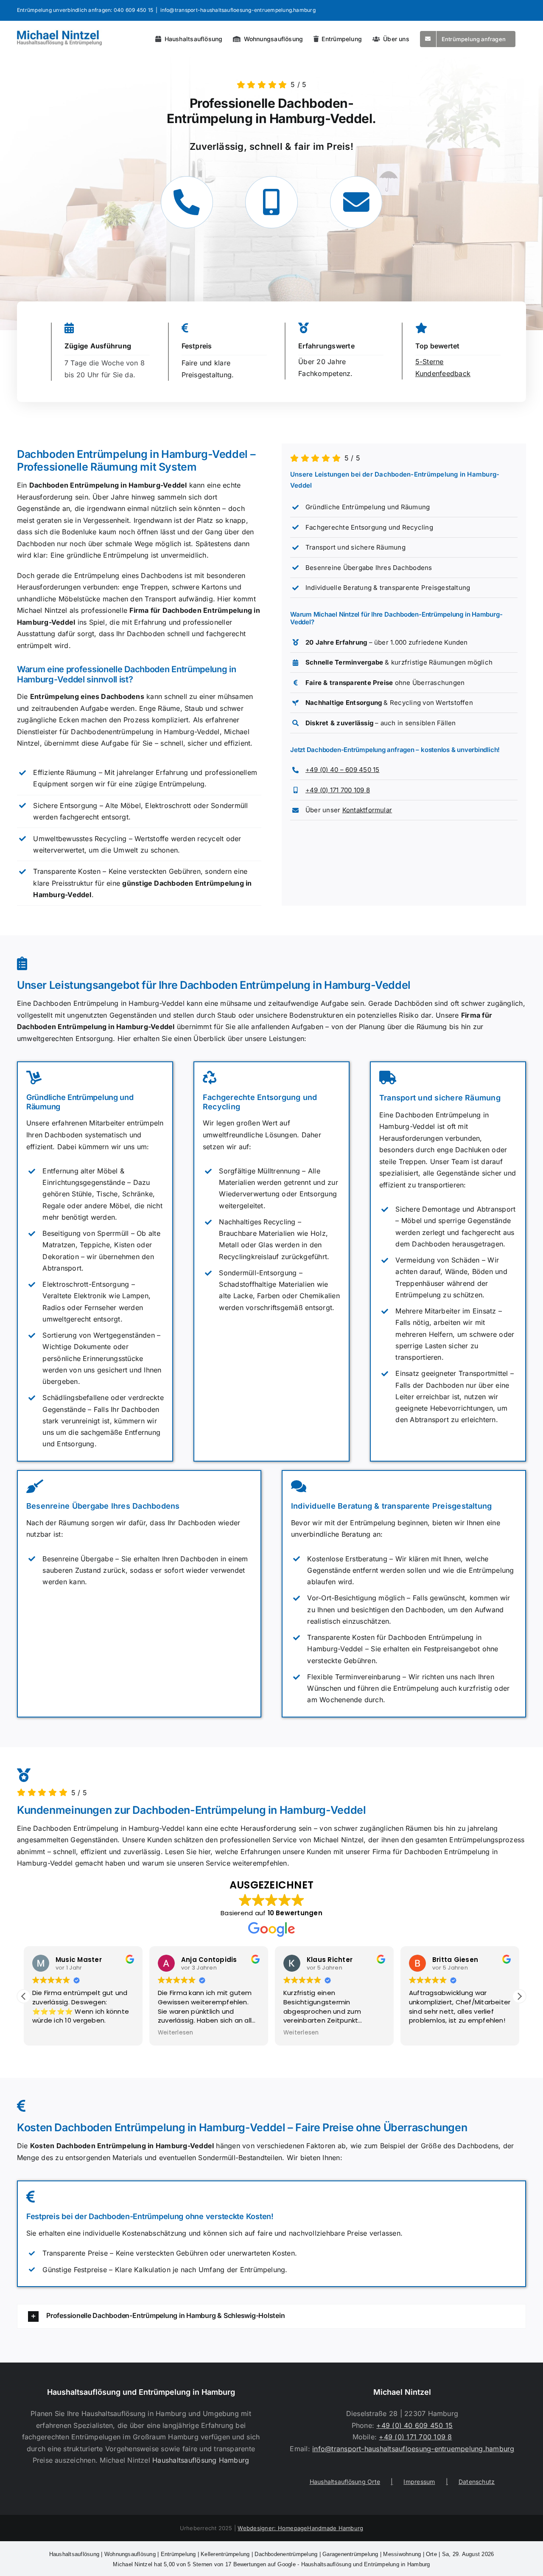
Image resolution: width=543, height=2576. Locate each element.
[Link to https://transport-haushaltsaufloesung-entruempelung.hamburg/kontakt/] (356, 202)
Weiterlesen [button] (176, 2033)
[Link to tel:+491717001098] (271, 202)
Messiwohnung (402, 2554)
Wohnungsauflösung (130, 2554)
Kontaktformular (367, 810)
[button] (519, 1996)
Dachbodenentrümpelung (286, 2554)
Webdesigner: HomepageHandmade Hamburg (300, 2528)
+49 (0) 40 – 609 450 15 (343, 770)
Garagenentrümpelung (350, 2554)
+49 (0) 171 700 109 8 (338, 790)
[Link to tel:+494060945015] (187, 202)
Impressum (419, 2482)
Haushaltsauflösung (74, 2554)
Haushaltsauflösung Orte (345, 2482)
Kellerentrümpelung (225, 2554)
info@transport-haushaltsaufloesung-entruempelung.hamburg (238, 10)
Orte (431, 2554)
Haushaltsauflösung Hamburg (201, 2460)
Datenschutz (477, 2482)
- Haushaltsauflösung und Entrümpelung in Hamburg (271, 2564)
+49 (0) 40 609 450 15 (414, 2425)
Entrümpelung (178, 2554)
